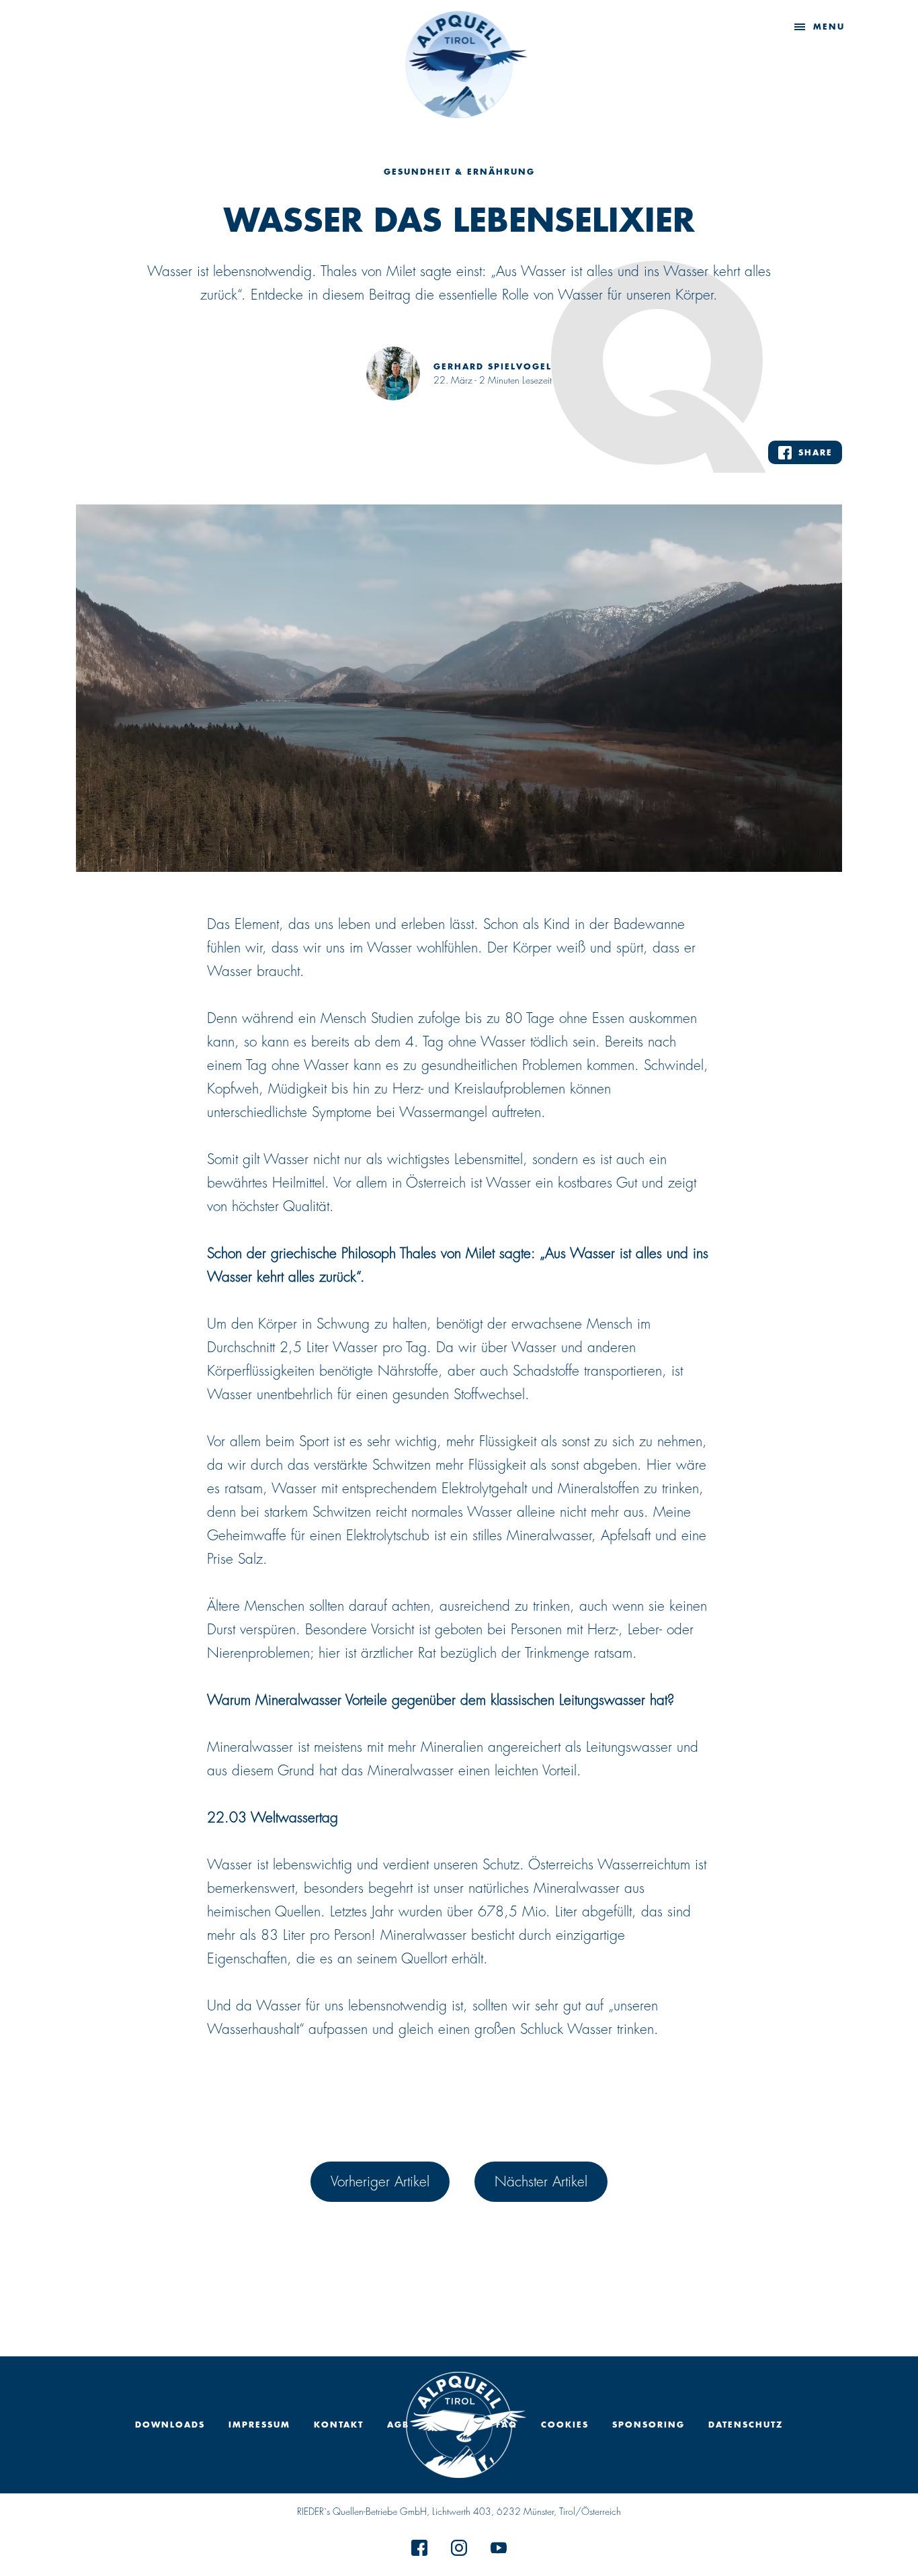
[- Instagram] (459, 2551)
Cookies (565, 2425)
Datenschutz (746, 2425)
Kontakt (339, 2425)
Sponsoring (649, 2425)
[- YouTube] (499, 2551)
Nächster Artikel (541, 2181)
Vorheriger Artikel (380, 2181)
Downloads (170, 2425)
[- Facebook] (419, 2551)
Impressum (259, 2425)
